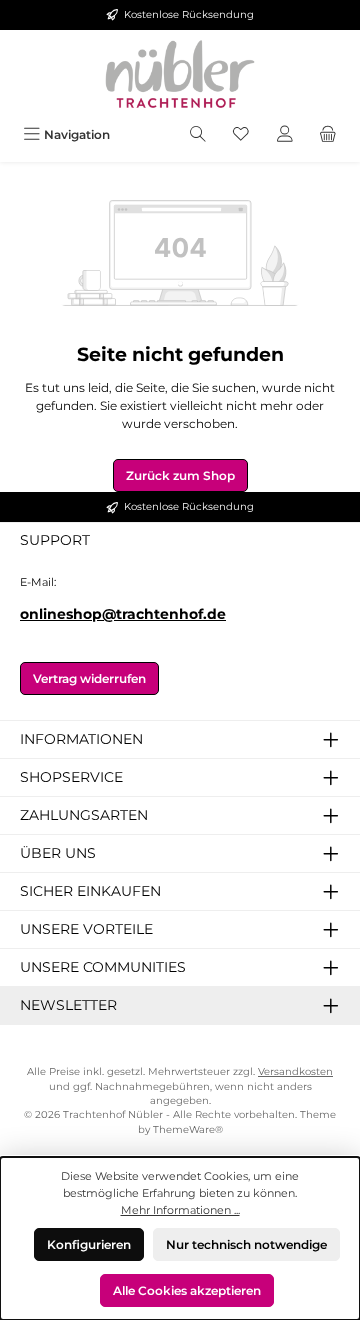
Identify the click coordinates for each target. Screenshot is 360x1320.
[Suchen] (198, 134)
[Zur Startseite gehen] (180, 74)
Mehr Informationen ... (180, 1210)
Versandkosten (295, 1071)
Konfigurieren (89, 1244)
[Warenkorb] (328, 134)
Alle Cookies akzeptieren (187, 1290)
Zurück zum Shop (180, 475)
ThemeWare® (188, 1129)
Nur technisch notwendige (246, 1244)
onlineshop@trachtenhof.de (123, 614)
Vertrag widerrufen (89, 678)
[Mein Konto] (285, 134)
